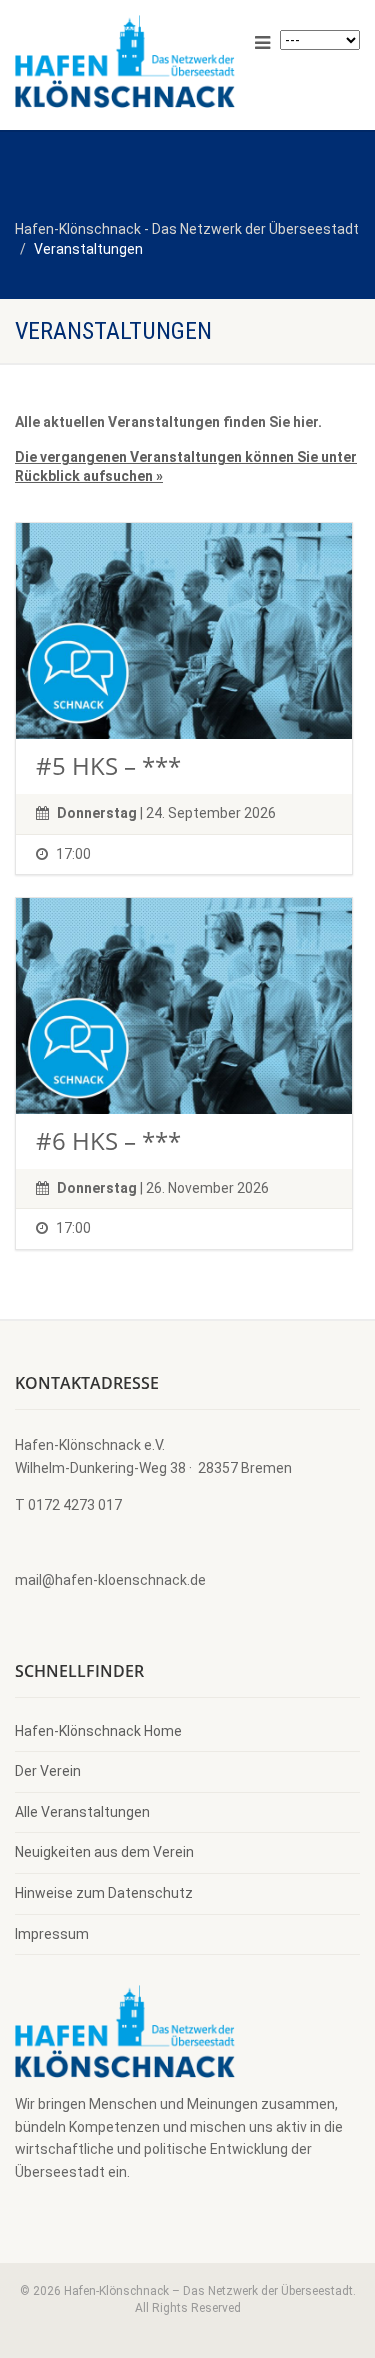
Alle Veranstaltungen (82, 1812)
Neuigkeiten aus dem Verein (104, 1852)
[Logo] (125, 61)
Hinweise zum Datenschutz (104, 1893)
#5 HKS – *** (108, 765)
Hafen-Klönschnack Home (98, 1731)
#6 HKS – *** (108, 1140)
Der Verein (48, 1771)
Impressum (52, 1934)
